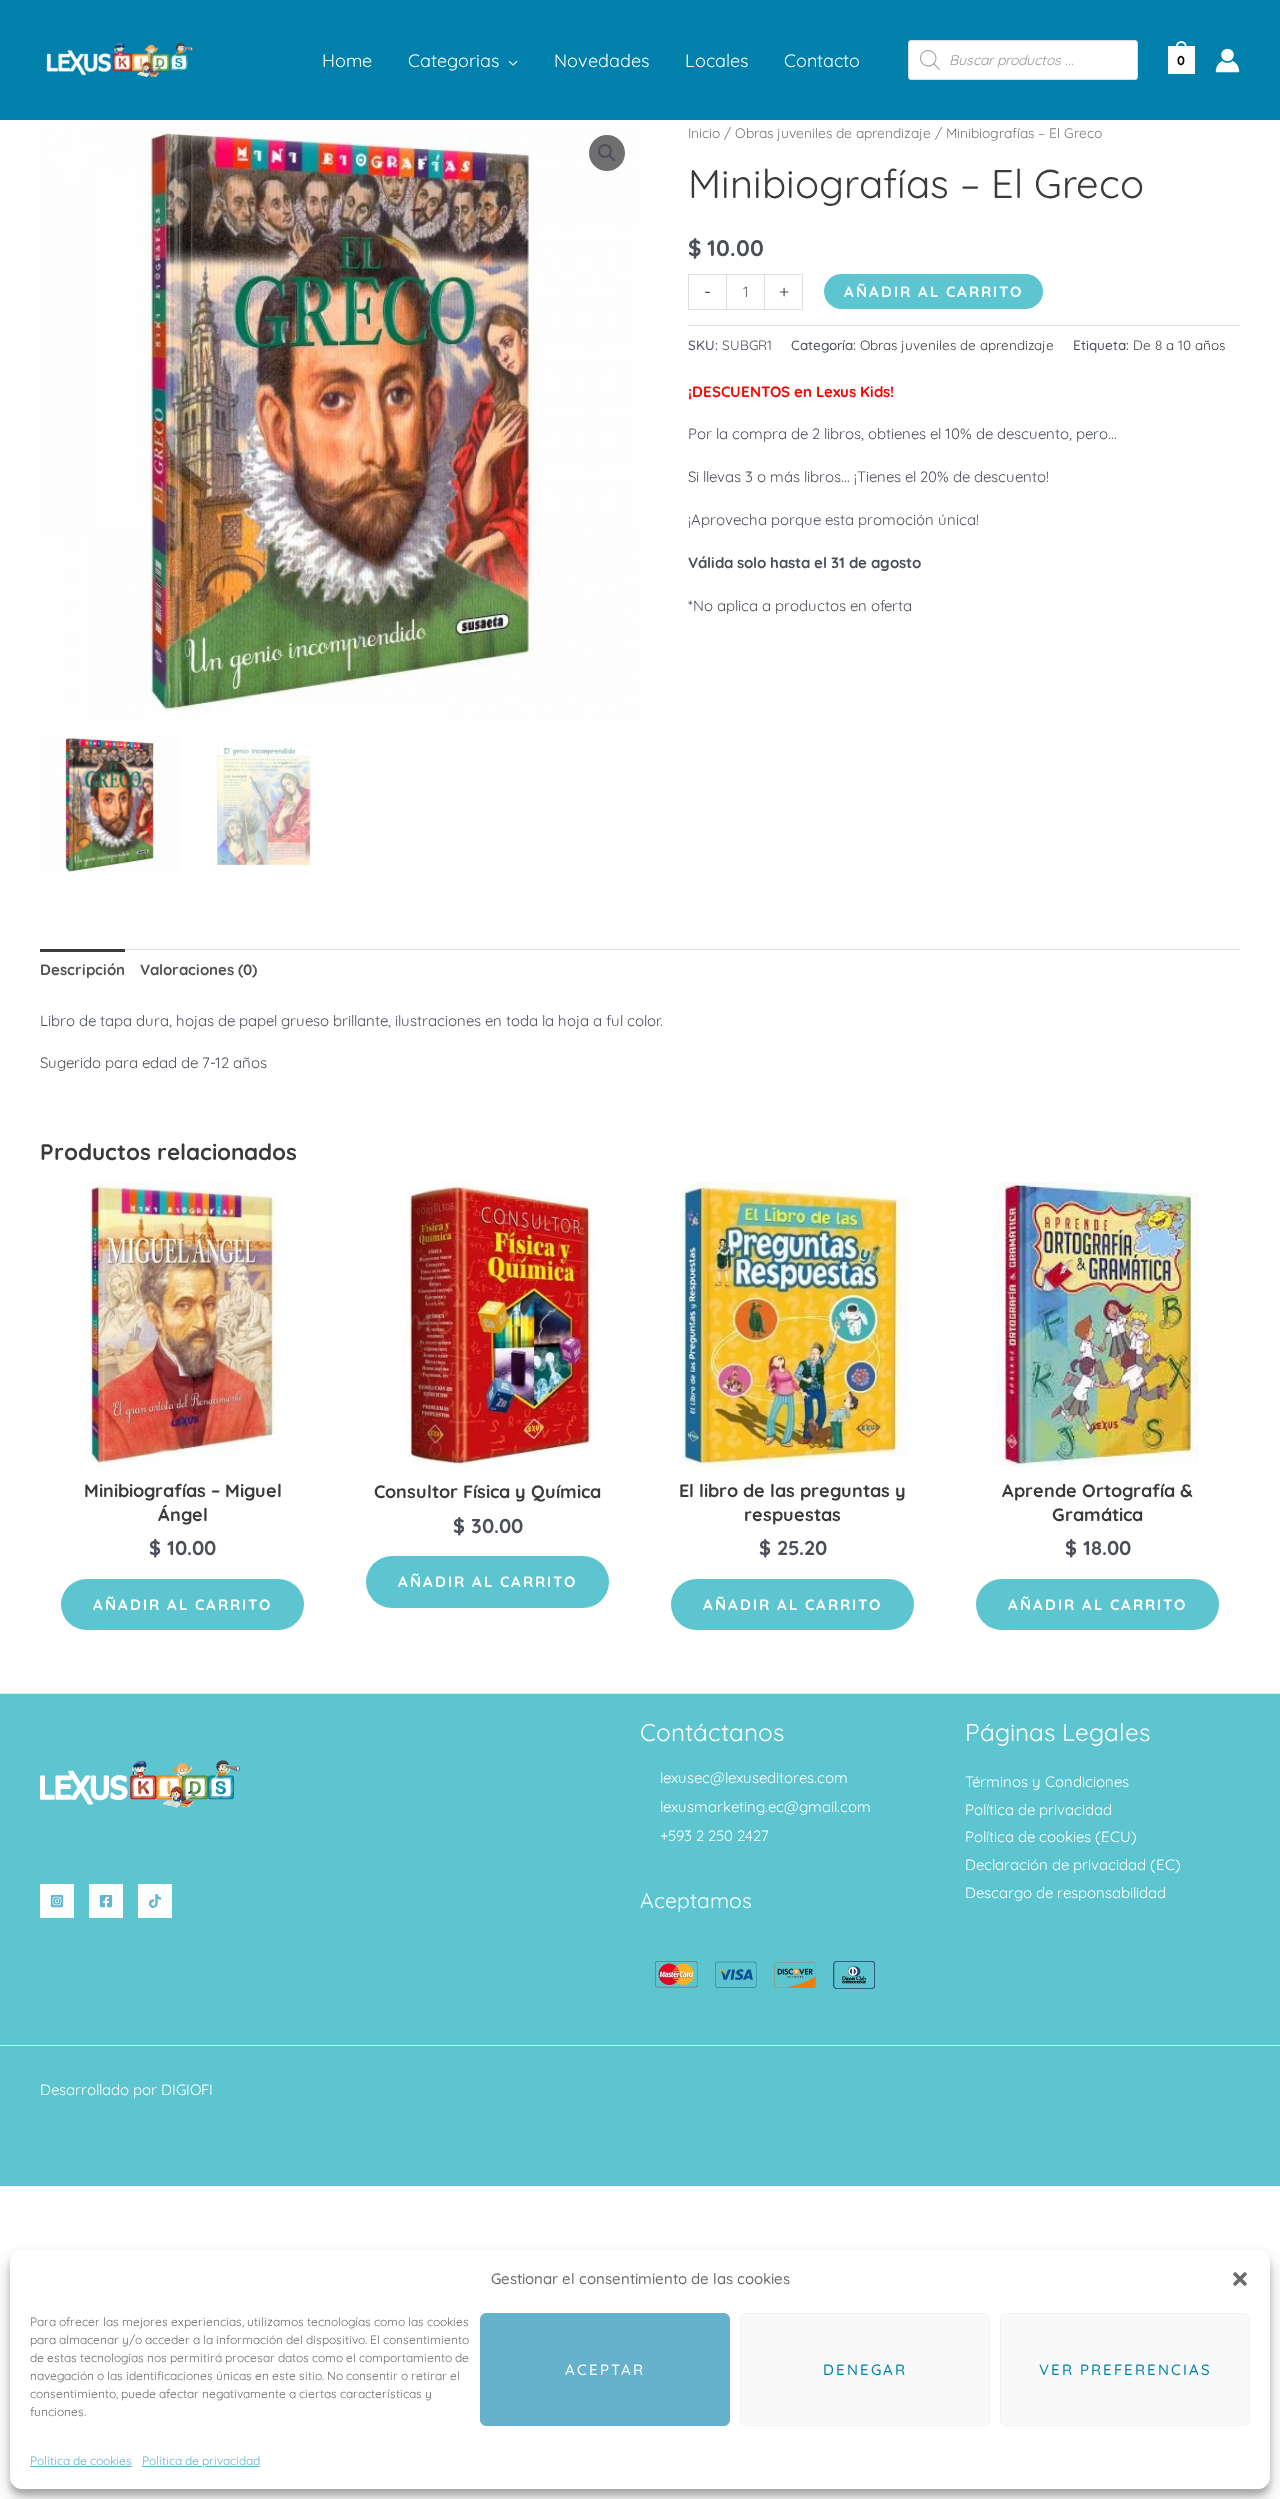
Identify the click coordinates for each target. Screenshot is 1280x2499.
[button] (1240, 2279)
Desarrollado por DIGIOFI (126, 2089)
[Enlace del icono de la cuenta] (1227, 60)
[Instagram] (57, 1901)
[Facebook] (106, 1901)
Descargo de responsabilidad (1065, 1892)
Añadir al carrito (933, 291)
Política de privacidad (201, 2460)
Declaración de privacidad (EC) (1073, 1864)
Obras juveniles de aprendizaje (833, 132)
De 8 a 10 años (1179, 344)
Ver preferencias (1125, 2369)
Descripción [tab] (82, 969)
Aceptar (605, 2369)
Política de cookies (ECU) (1051, 1836)
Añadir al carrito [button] (182, 1604)
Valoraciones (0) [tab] (198, 969)
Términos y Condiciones (1047, 1781)
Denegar (865, 2369)
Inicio (704, 132)
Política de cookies (81, 2460)
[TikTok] (155, 1901)
